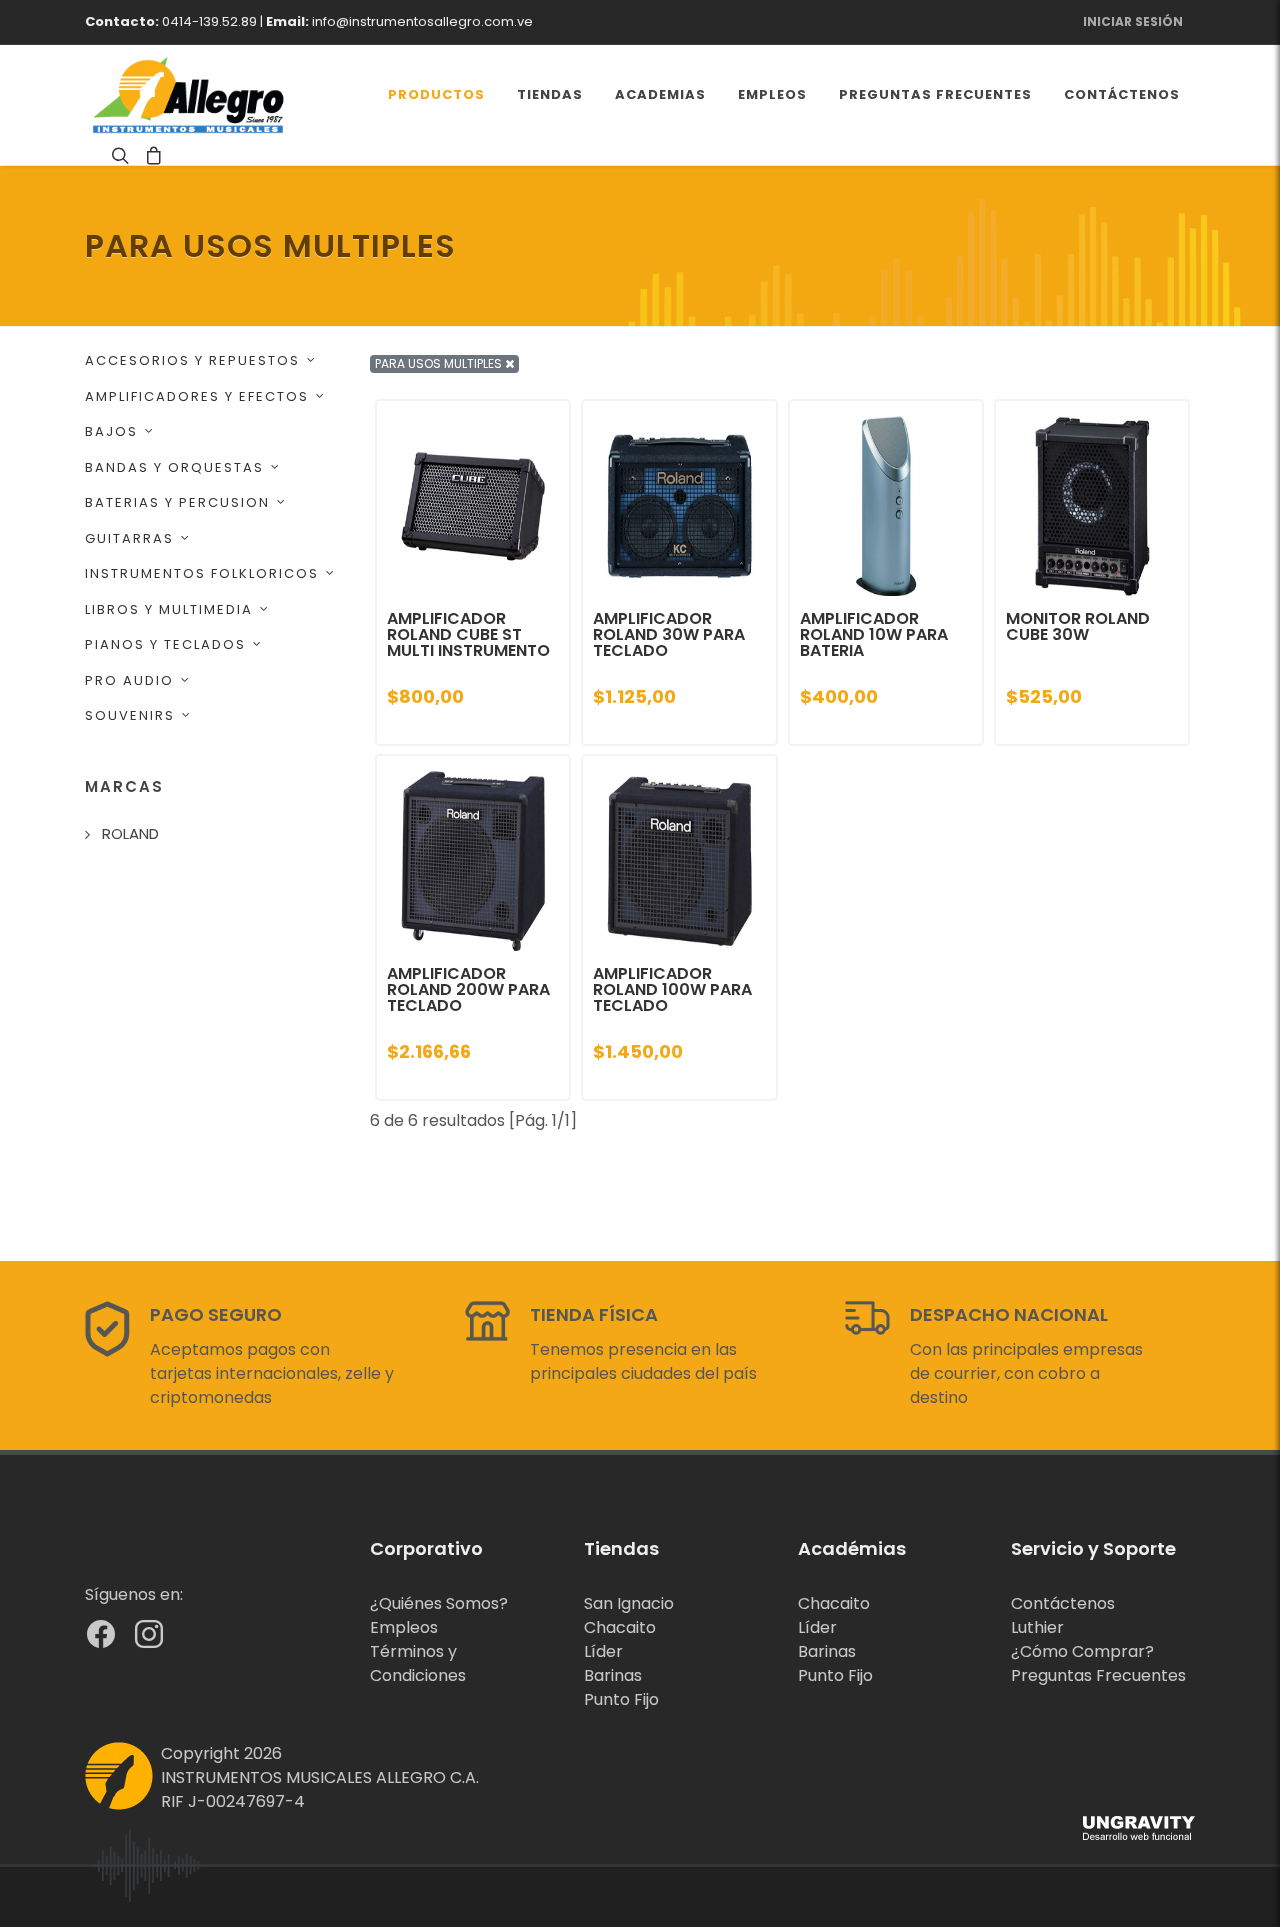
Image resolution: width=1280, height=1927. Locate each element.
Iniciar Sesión (1133, 21)
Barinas (613, 1675)
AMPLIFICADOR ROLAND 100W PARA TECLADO (672, 989)
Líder (603, 1651)
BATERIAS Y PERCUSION (177, 502)
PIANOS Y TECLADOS (165, 644)
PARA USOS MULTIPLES (440, 363)
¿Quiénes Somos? (439, 1603)
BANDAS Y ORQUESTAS (174, 467)
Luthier (1037, 1627)
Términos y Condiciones (418, 1663)
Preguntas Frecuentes (1098, 1675)
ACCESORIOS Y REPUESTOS (192, 360)
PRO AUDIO (129, 680)
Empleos (404, 1627)
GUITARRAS (129, 538)
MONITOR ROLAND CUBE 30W (1078, 626)
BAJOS (111, 431)
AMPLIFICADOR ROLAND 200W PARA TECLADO (468, 989)
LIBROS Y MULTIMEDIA (169, 609)
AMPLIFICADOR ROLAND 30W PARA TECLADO (669, 634)
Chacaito (620, 1627)
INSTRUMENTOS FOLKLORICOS (202, 573)
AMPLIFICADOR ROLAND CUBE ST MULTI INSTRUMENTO (468, 634)
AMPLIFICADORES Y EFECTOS (197, 396)
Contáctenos (1063, 1603)
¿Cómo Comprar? (1082, 1651)
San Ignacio (629, 1603)
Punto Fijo (621, 1699)
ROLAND (130, 833)
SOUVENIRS (130, 715)
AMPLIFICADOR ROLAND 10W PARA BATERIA (874, 634)
